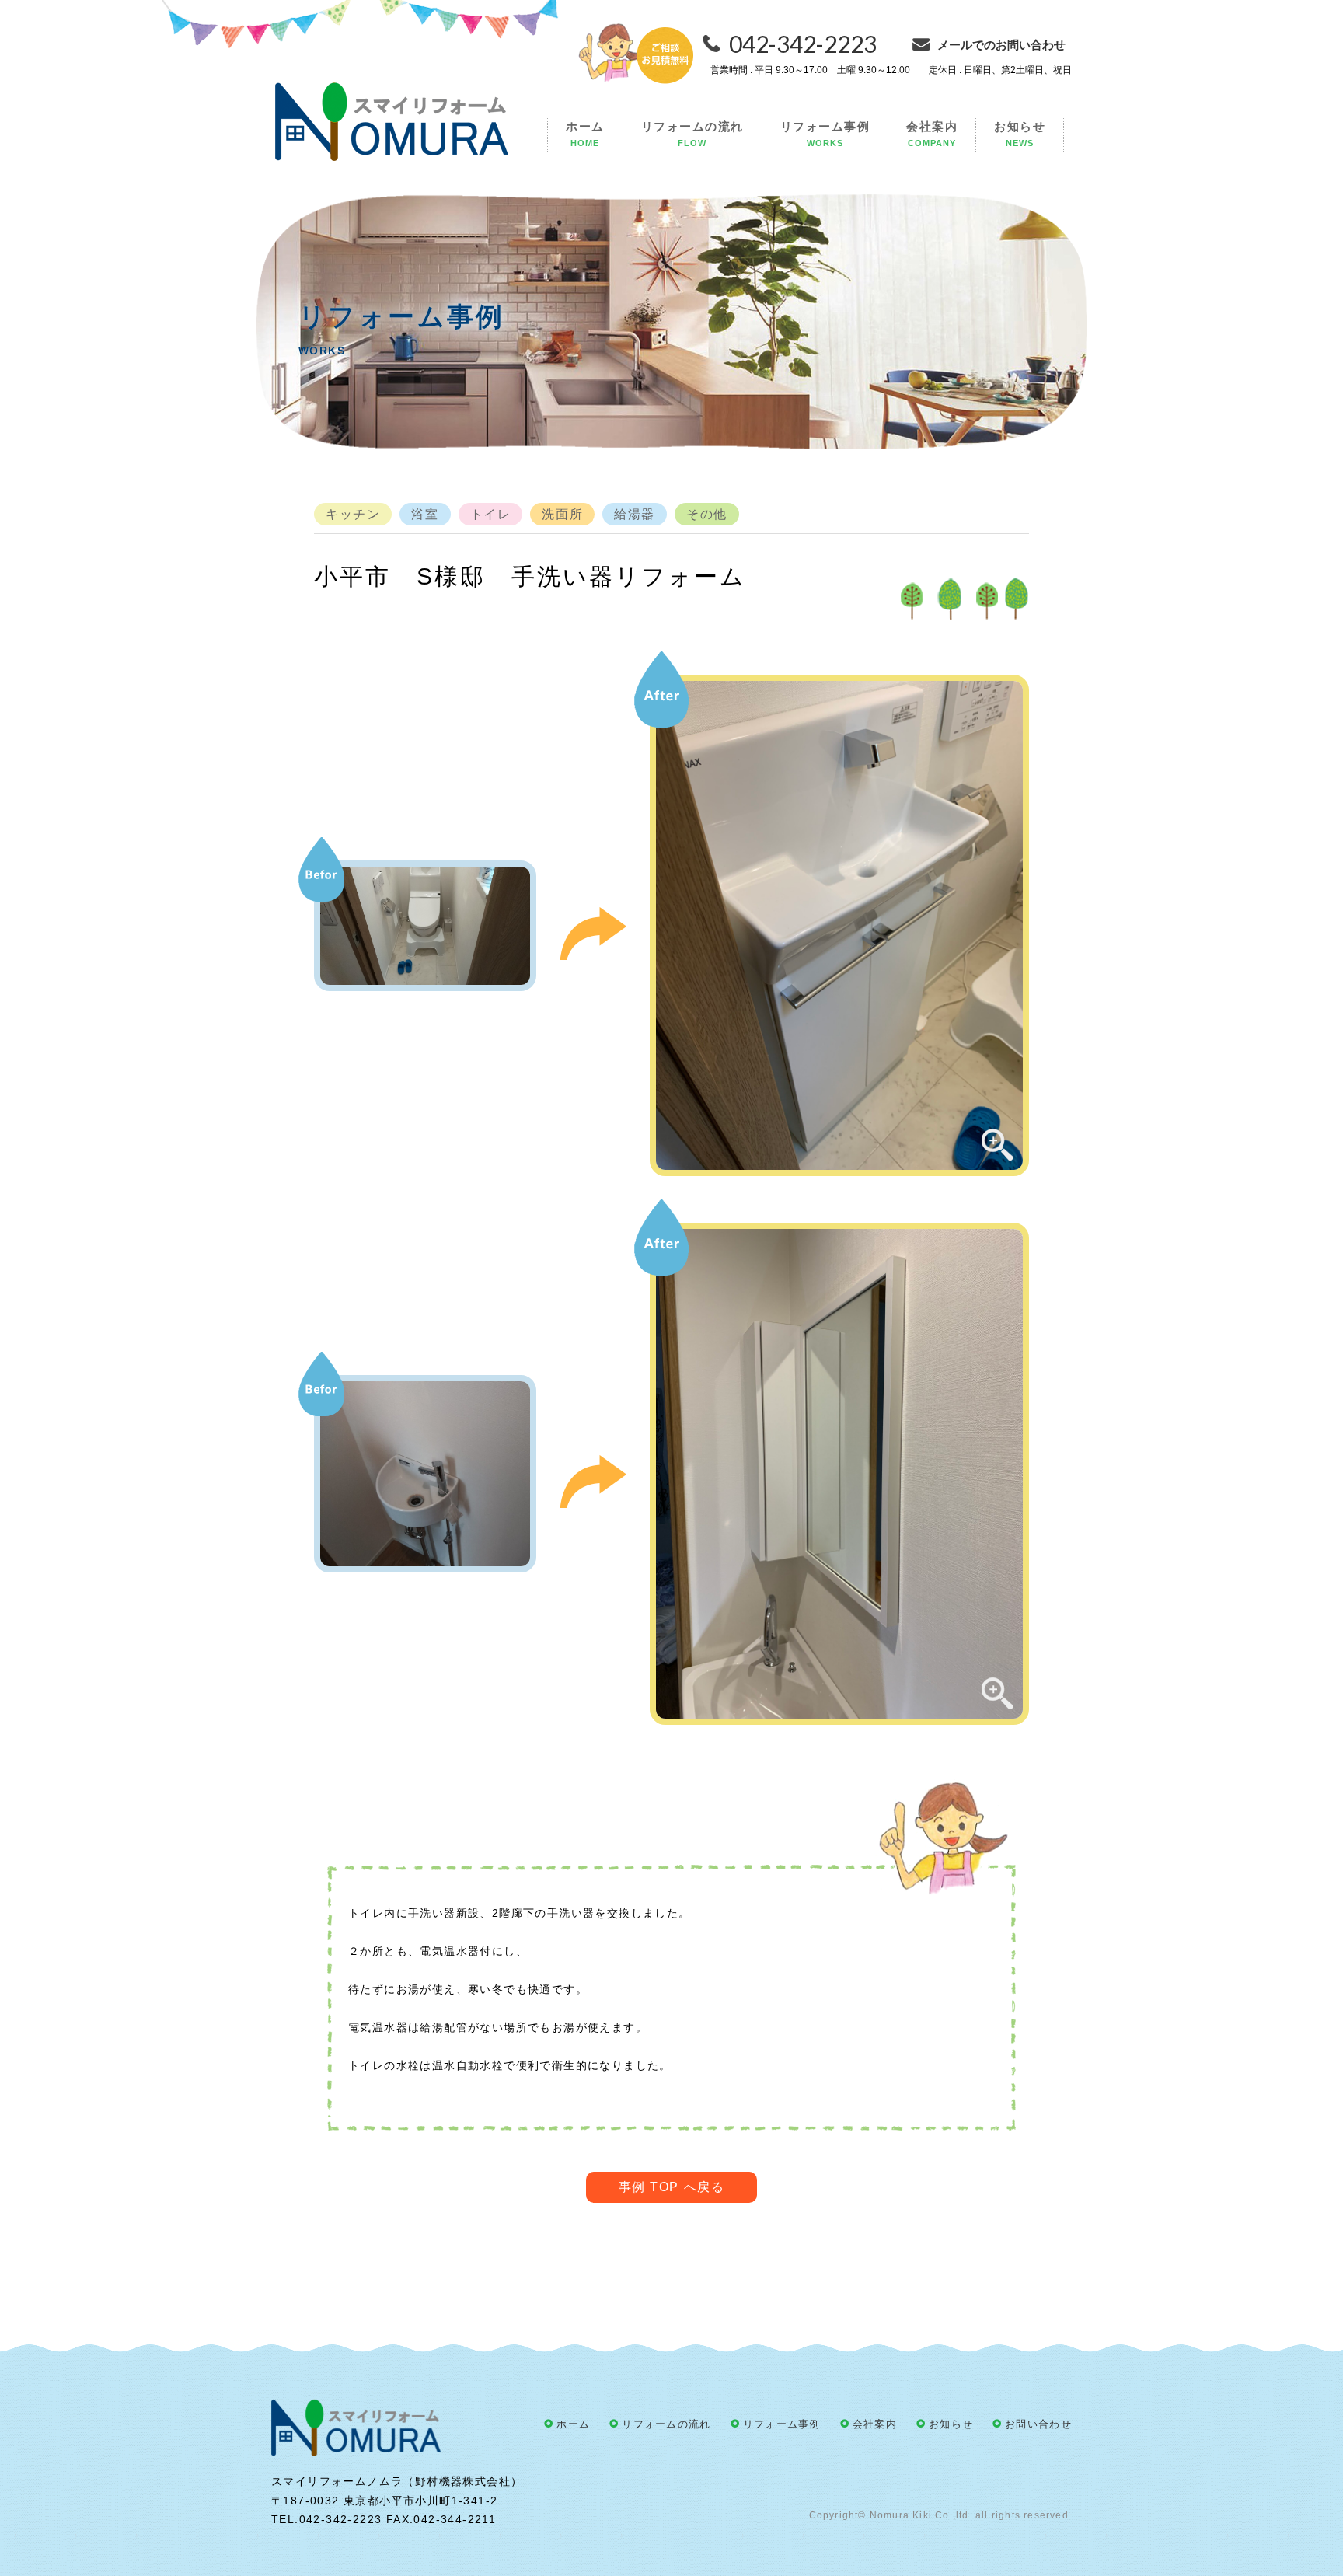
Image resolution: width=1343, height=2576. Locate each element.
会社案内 (932, 134)
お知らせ (1020, 134)
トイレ (491, 514)
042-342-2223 (803, 44)
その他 (707, 514)
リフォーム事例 (825, 134)
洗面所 (562, 514)
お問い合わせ (1038, 2424)
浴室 (425, 514)
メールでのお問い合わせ (1001, 45)
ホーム (585, 134)
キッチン (353, 514)
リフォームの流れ (692, 134)
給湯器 (635, 514)
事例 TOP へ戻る (672, 2187)
